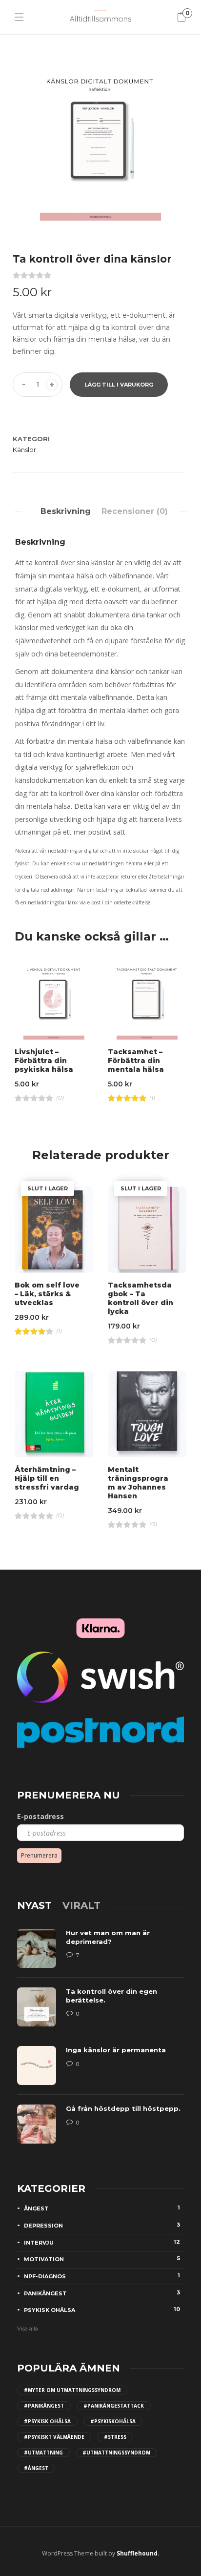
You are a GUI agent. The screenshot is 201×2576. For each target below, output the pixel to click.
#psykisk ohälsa (47, 2421)
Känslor (24, 450)
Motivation (102, 2259)
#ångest (36, 2468)
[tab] (66, 511)
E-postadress (40, 1816)
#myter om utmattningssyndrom (72, 2390)
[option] (100, 135)
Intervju (102, 2242)
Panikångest (102, 2293)
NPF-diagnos (102, 2276)
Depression (102, 2225)
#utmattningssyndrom (116, 2453)
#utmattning (43, 2453)
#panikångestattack (114, 2406)
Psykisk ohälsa (102, 2310)
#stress (115, 2437)
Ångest (102, 2208)
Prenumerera (39, 1855)
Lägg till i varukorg (119, 385)
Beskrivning (66, 511)
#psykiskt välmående (54, 2437)
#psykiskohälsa (113, 2421)
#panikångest (44, 2406)
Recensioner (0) (135, 511)
